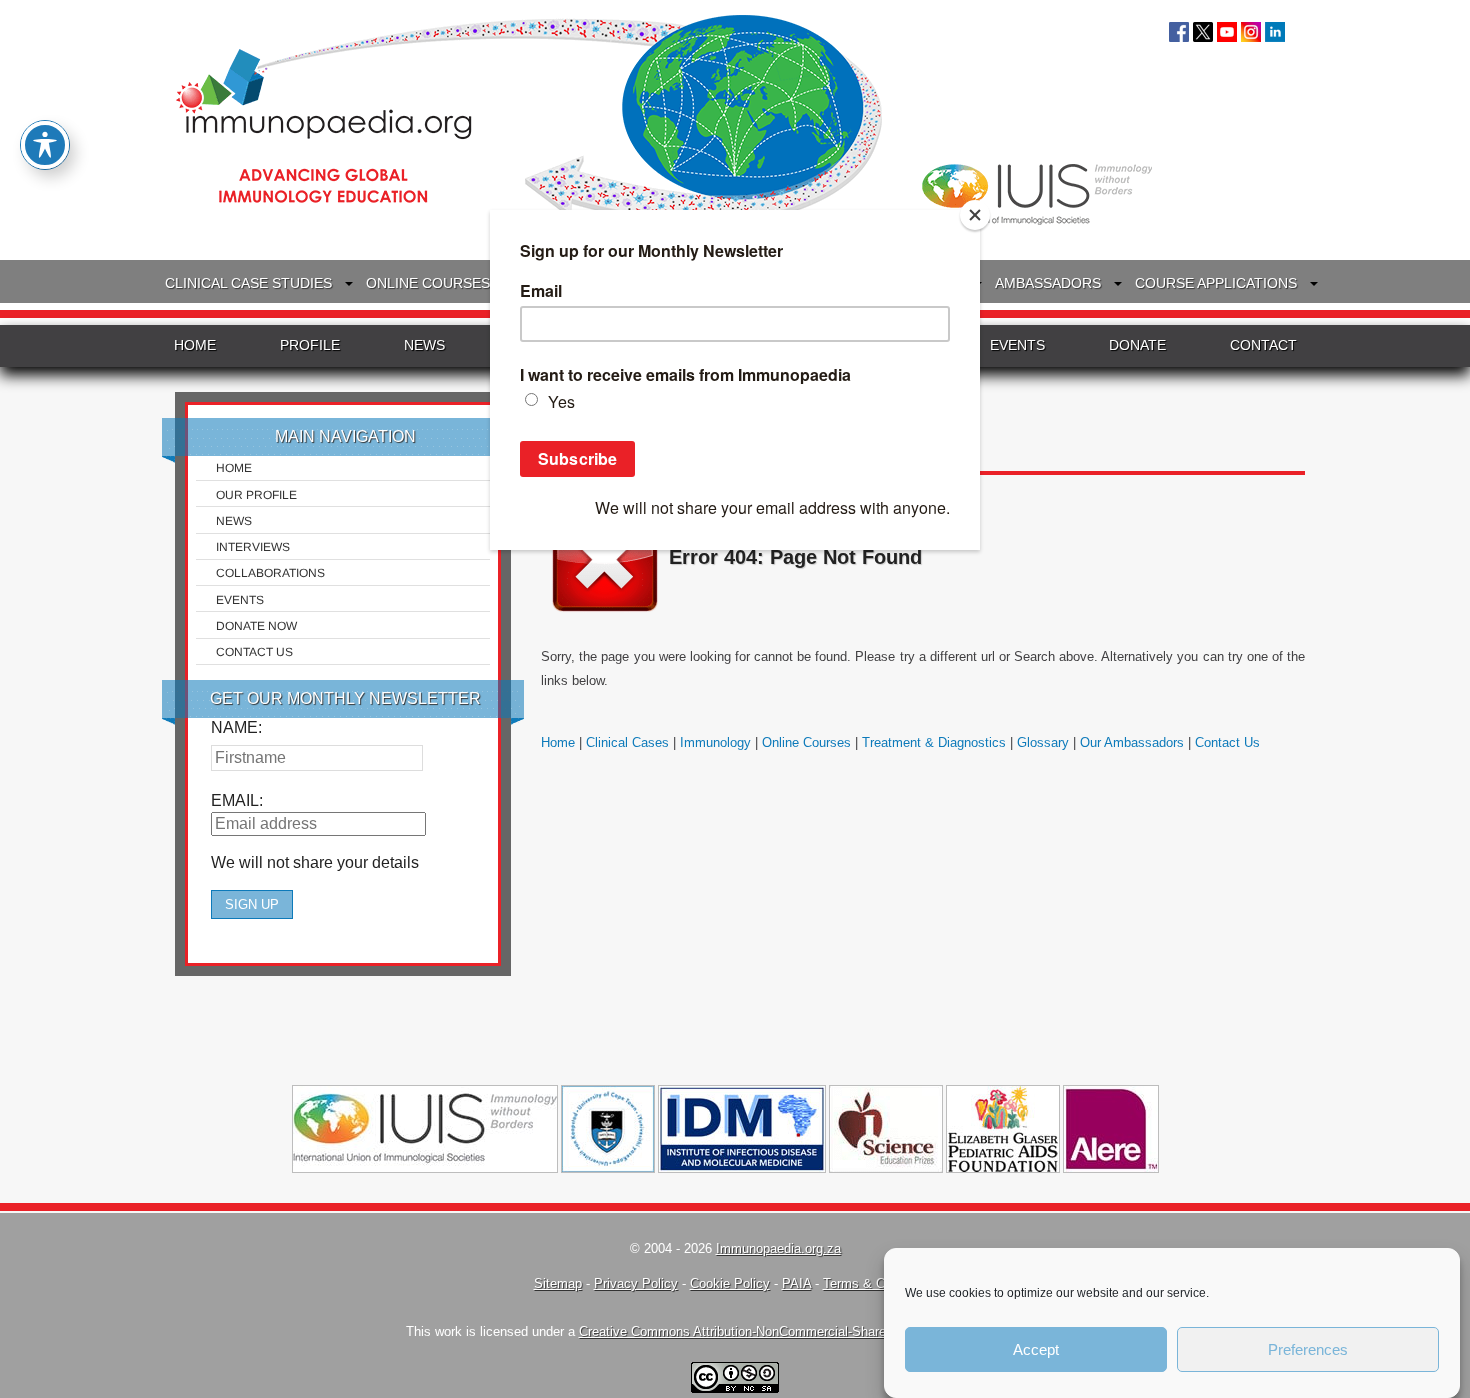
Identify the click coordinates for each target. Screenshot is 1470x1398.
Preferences (1308, 1349)
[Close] (975, 215)
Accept (1036, 1349)
